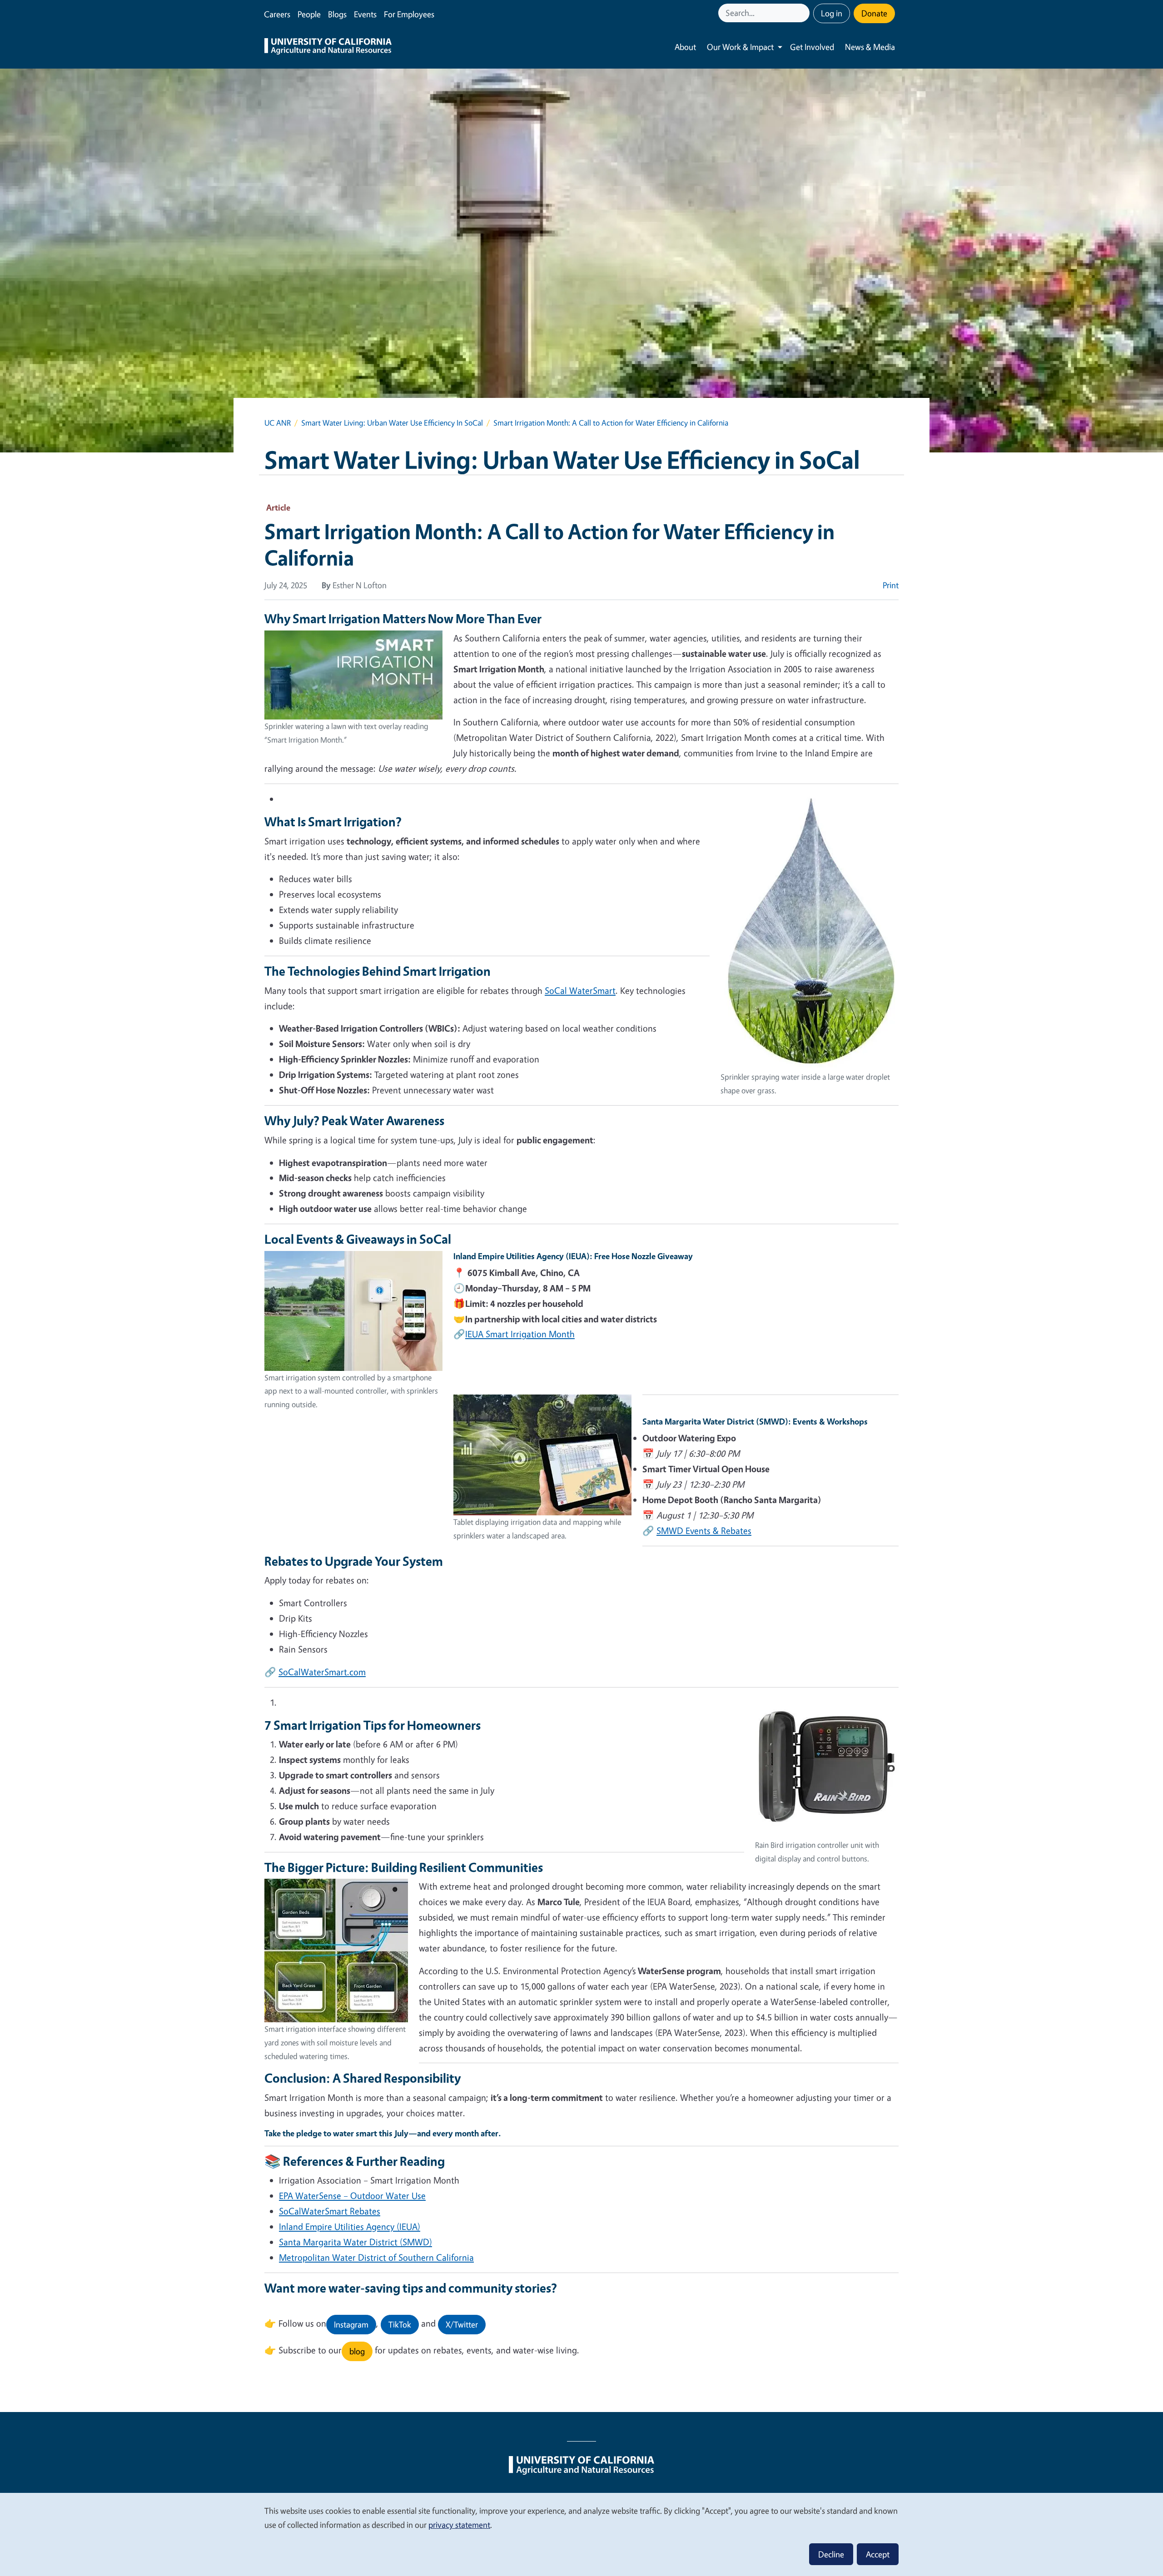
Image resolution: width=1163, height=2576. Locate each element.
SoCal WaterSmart (580, 990)
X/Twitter (462, 2324)
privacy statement (459, 2525)
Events (365, 14)
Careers (277, 14)
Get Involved (812, 47)
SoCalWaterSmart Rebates (330, 2211)
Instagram (351, 2324)
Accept (878, 2554)
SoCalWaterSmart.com (322, 1672)
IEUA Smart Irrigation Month (520, 1334)
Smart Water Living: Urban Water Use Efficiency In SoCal (392, 423)
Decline (831, 2554)
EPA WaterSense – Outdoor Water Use (352, 2196)
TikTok (400, 2324)
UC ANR (278, 423)
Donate (874, 13)
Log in (832, 13)
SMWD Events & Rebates (704, 1531)
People (309, 14)
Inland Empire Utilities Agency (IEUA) (350, 2226)
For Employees (409, 14)
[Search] (804, 13)
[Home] (328, 47)
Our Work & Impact (740, 47)
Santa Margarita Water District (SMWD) (355, 2242)
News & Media (870, 47)
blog (357, 2351)
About (685, 47)
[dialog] (581, 2534)
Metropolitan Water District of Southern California (376, 2257)
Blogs (337, 14)
